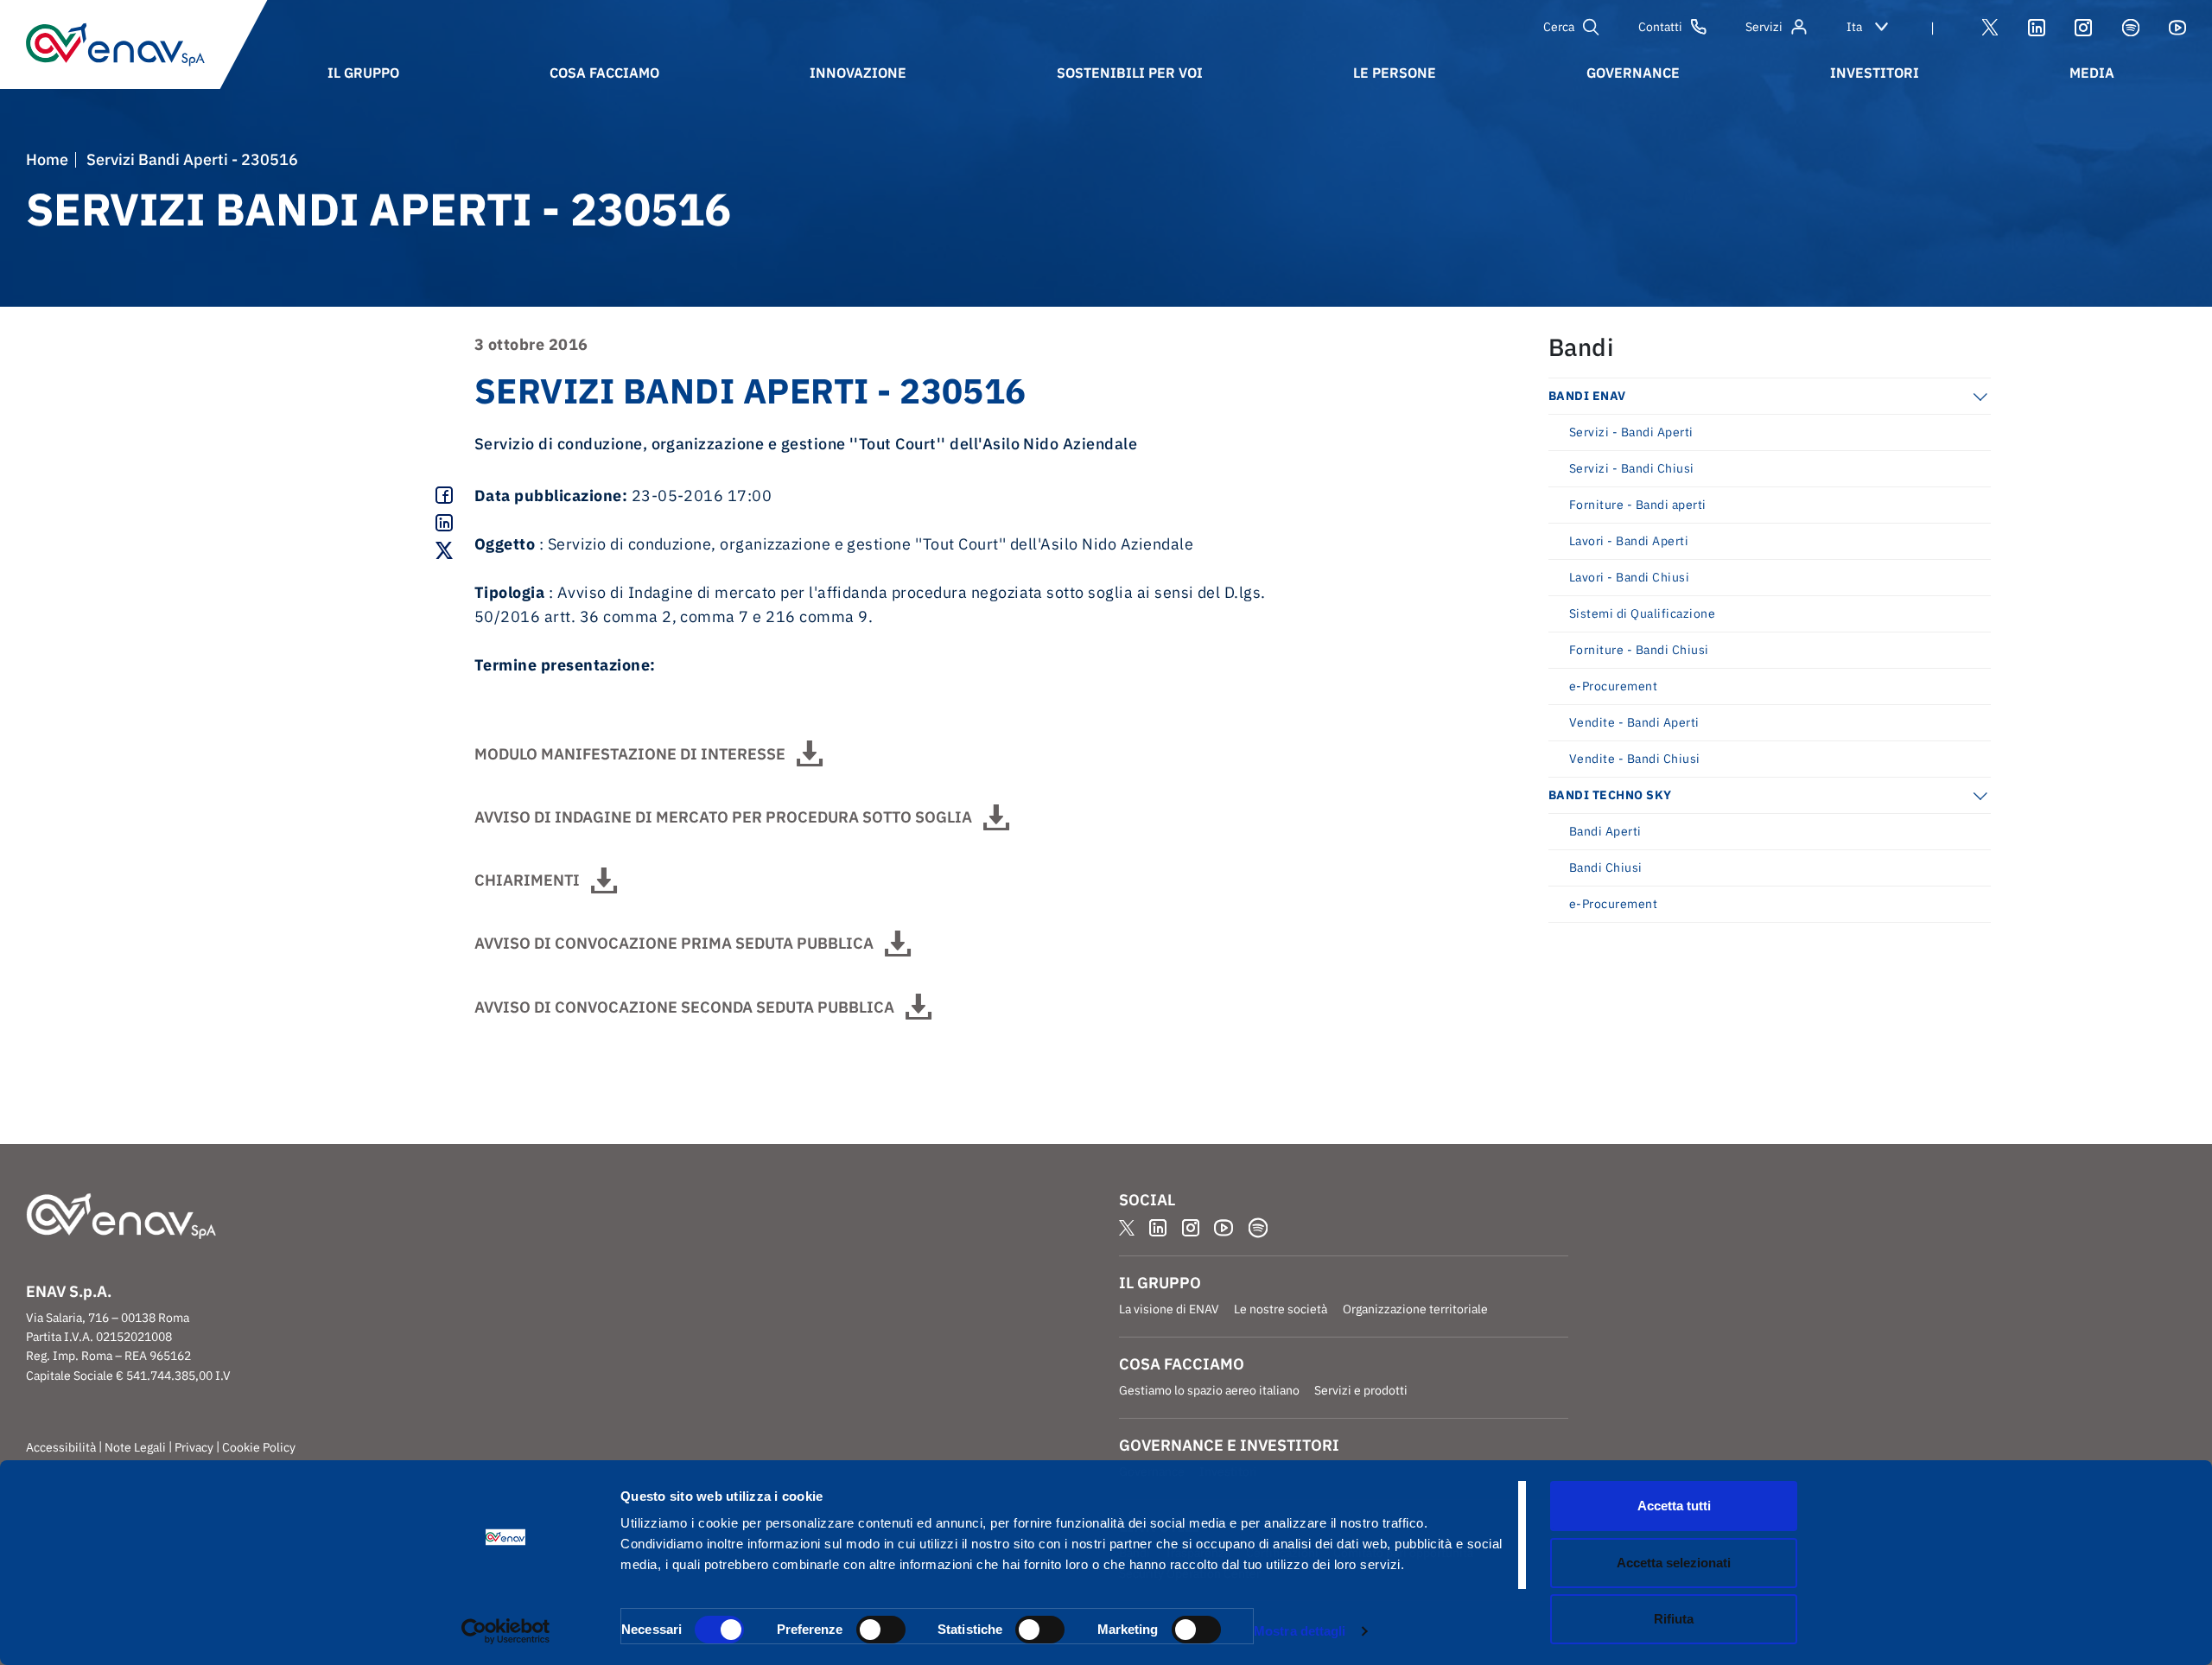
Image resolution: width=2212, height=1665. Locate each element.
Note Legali (135, 1447)
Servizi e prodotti (1361, 1390)
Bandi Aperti (1605, 831)
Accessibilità (61, 1447)
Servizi (1764, 27)
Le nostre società (1281, 1309)
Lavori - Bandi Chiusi (1629, 577)
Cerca (1559, 27)
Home (47, 160)
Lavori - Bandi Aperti (1629, 541)
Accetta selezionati (1674, 1563)
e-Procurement (1613, 686)
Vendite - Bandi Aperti (1634, 722)
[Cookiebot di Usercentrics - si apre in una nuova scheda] (506, 1631)
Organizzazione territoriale (1415, 1309)
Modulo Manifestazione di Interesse (630, 754)
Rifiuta (1674, 1619)
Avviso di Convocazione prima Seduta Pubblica (674, 943)
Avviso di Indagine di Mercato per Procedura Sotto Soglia (723, 817)
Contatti (1660, 27)
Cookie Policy (259, 1447)
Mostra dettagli (1300, 1631)
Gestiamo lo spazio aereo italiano (1209, 1390)
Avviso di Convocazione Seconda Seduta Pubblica (684, 1007)
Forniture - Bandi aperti (1638, 505)
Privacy (194, 1447)
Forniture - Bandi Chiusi (1639, 650)
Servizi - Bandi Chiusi (1632, 468)
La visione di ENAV (1169, 1309)
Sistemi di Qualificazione (1642, 613)
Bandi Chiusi (1606, 867)
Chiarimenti (527, 880)
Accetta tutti (1674, 1506)
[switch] (881, 1630)
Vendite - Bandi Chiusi (1635, 759)
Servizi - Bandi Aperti (1631, 432)
